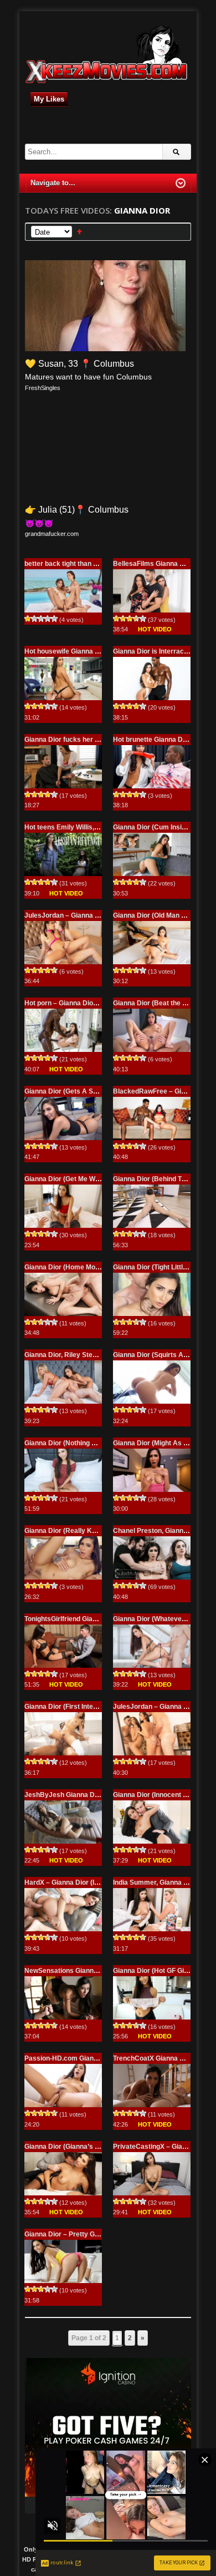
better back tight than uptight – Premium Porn (96, 564)
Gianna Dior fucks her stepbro (72, 740)
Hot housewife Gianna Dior (66, 651)
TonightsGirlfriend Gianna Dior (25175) (84, 1619)
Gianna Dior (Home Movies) (68, 1267)
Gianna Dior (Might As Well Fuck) (164, 1443)
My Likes (49, 99)
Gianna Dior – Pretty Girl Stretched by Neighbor (99, 2234)
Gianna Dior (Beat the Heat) (156, 1003)
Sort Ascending (79, 232)
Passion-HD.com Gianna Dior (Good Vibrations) (99, 2058)
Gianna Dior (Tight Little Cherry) (163, 1267)
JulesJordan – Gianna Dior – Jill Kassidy (88, 915)
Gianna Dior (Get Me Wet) (64, 1179)
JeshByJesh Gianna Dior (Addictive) (82, 1795)
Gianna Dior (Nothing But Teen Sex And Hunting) (100, 1443)
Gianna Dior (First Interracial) (70, 1707)
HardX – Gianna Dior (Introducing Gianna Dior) (97, 1882)
